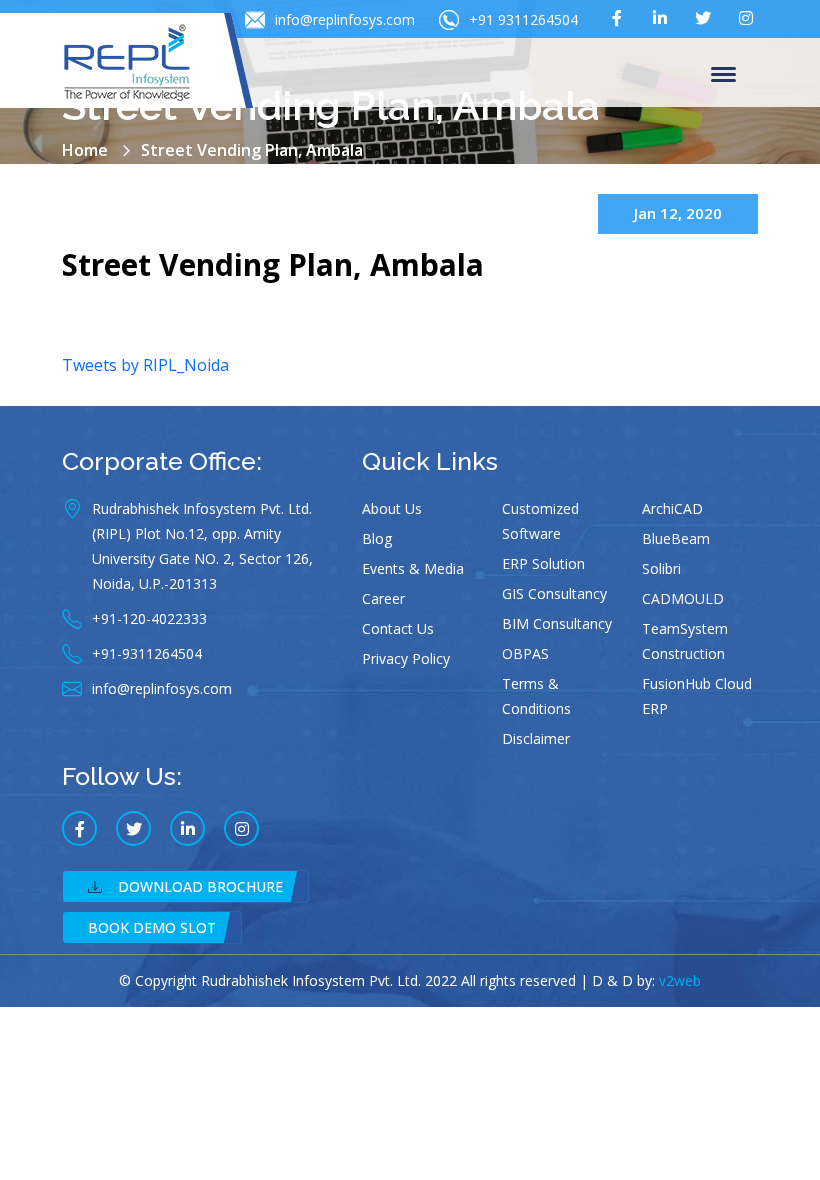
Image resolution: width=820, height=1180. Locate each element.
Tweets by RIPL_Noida (145, 365)
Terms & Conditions (536, 696)
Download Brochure (200, 886)
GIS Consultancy (554, 593)
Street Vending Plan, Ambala (273, 264)
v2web (680, 980)
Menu (727, 73)
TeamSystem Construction (685, 641)
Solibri (661, 568)
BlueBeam (676, 538)
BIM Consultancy (557, 623)
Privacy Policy (406, 658)
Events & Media (413, 568)
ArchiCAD (672, 508)
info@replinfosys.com (345, 19)
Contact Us (398, 628)
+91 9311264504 (523, 19)
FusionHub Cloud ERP (697, 696)
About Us (392, 508)
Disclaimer (536, 738)
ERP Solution (543, 563)
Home (85, 150)
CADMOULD (683, 598)
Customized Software (540, 521)
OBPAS (525, 653)
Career (383, 598)
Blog (377, 538)
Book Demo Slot (152, 927)
